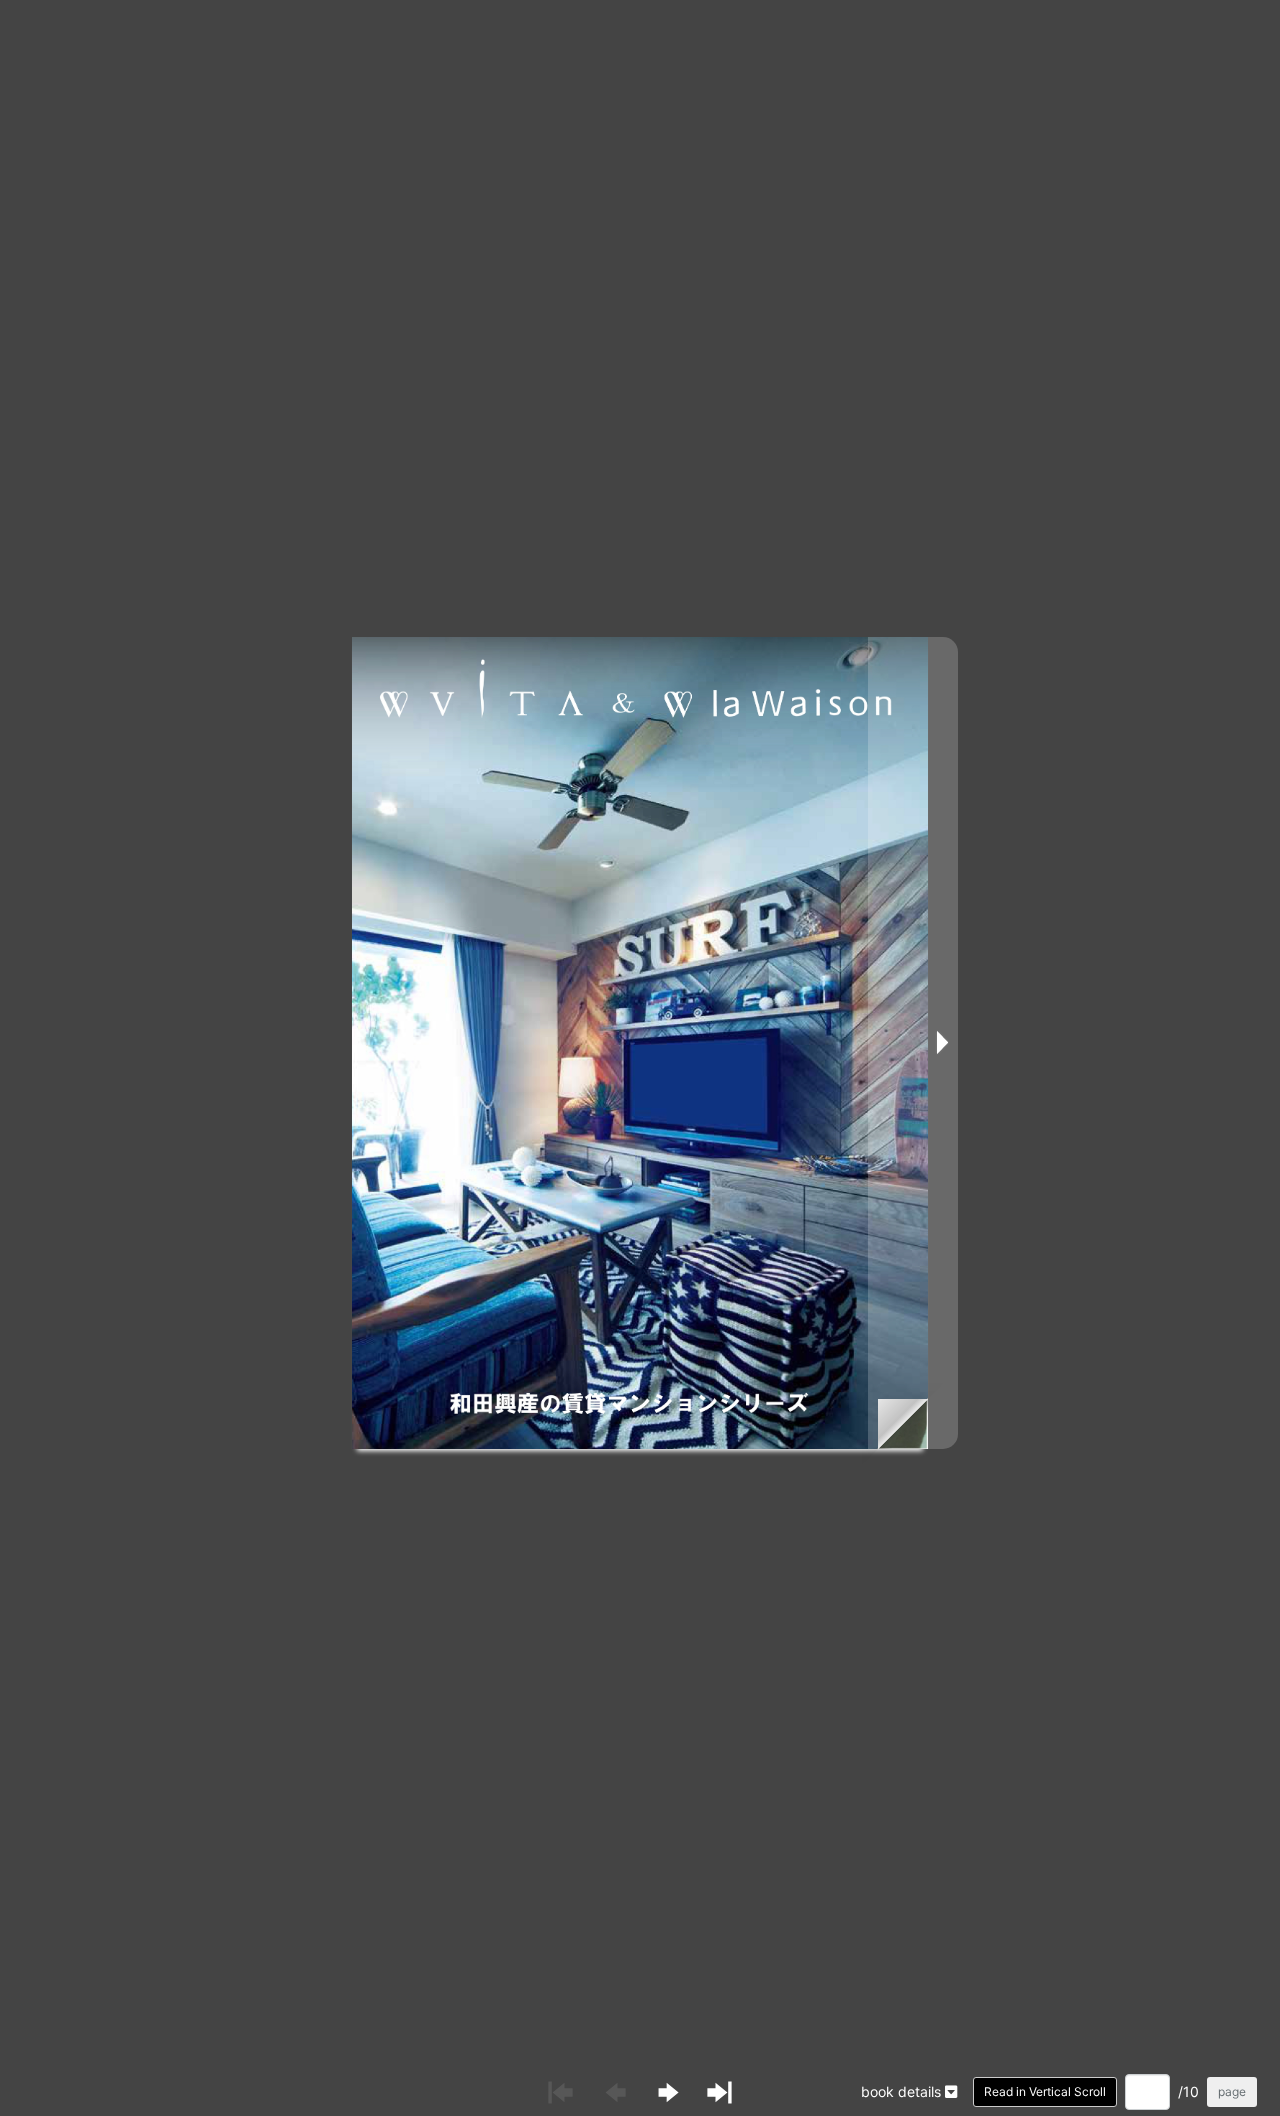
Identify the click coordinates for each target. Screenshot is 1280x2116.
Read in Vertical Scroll (1045, 2091)
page (1232, 2091)
